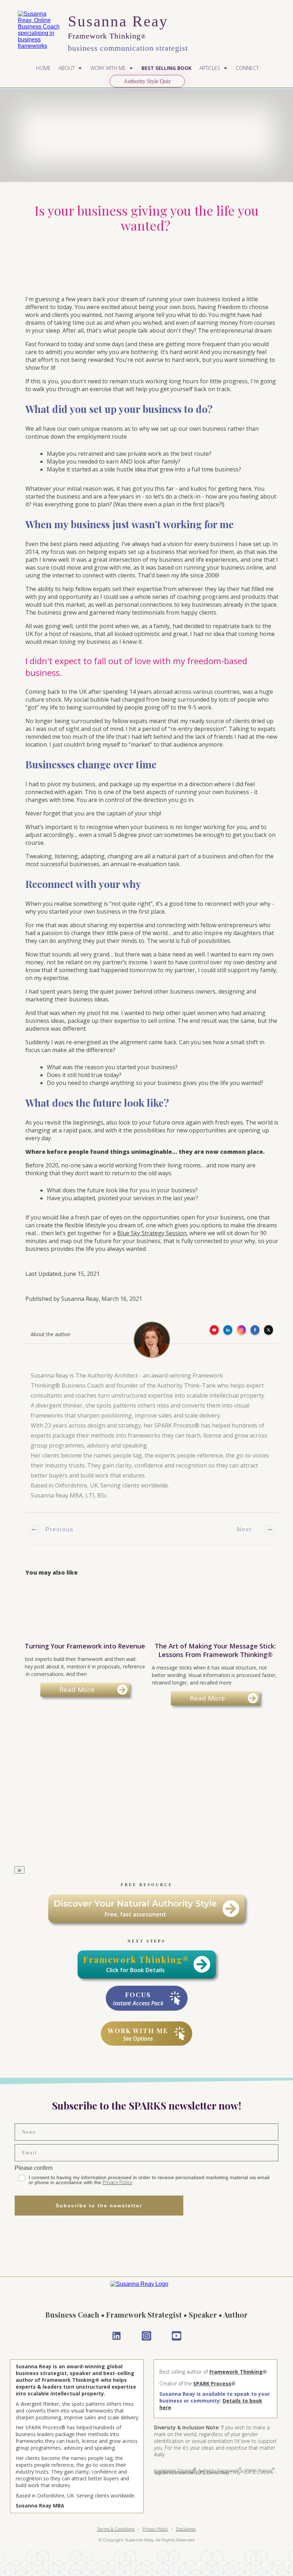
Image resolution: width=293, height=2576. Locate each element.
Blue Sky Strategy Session (152, 1233)
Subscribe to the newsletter (99, 2206)
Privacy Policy (117, 2182)
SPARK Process (212, 2383)
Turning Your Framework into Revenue (85, 1646)
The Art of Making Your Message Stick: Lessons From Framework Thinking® (215, 1646)
